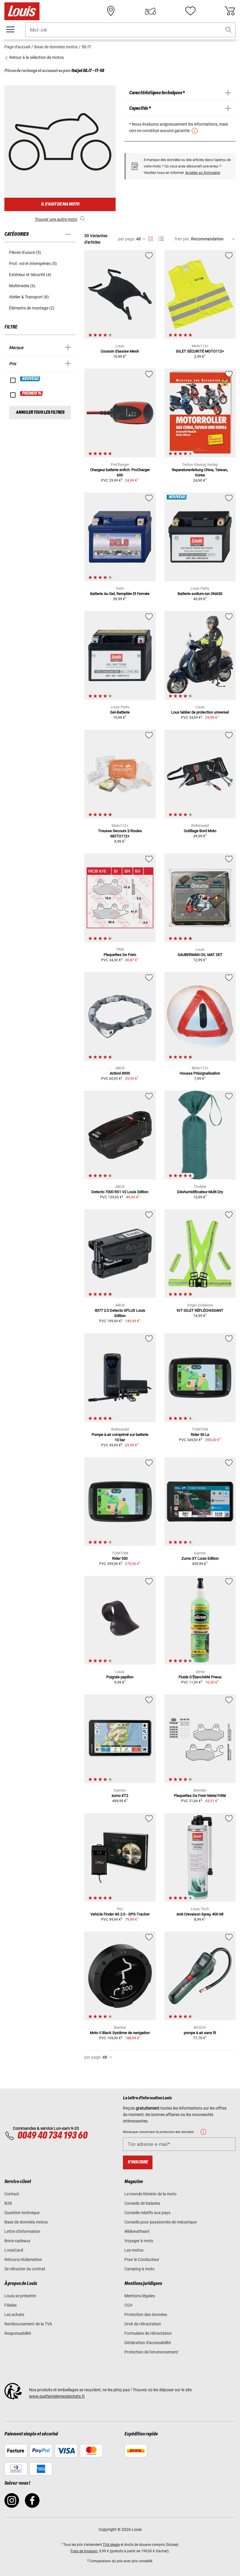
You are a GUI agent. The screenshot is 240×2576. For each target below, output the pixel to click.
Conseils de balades (142, 2203)
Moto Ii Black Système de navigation (120, 2033)
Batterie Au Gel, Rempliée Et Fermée (120, 594)
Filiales (11, 2305)
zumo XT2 (120, 1796)
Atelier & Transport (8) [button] (29, 297)
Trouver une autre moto (56, 219)
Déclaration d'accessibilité (148, 2343)
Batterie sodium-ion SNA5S (200, 594)
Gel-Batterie (120, 712)
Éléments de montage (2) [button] (32, 308)
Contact (12, 2194)
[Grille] (151, 238)
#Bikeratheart (137, 2231)
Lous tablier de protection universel (200, 712)
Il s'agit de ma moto (60, 204)
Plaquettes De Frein (120, 955)
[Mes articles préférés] (190, 11)
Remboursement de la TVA (28, 2324)
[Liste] (161, 239)
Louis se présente (20, 2296)
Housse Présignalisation (200, 1073)
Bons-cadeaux (17, 2241)
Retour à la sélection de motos (36, 57)
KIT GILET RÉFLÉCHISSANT (200, 1310)
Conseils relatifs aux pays (147, 2213)
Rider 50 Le (200, 1435)
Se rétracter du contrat (25, 2269)
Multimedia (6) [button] (22, 286)
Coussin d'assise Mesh (120, 351)
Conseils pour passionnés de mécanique (161, 2222)
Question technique (22, 2213)
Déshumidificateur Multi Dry (200, 1192)
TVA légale (111, 2545)
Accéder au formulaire (203, 173)
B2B (8, 2203)
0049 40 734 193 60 (52, 2136)
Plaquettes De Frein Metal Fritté (200, 1796)
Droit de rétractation (143, 2324)
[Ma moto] (150, 11)
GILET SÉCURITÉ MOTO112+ (200, 351)
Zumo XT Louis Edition (200, 1558)
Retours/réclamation (23, 2259)
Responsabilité (18, 2333)
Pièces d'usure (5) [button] (25, 252)
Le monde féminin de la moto (150, 2194)
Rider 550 (120, 1558)
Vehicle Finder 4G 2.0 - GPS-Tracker (120, 1914)
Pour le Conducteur (142, 2259)
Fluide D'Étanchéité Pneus (200, 1677)
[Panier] (230, 11)
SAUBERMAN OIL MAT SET (200, 955)
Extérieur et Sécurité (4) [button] (30, 275)
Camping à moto (139, 2269)
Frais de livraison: (84, 2551)
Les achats (14, 2315)
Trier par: (182, 239)
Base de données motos (26, 2222)
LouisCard (14, 2250)
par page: (126, 239)
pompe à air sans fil (200, 2033)
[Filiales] (111, 11)
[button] (229, 30)
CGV (128, 2305)
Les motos (134, 2250)
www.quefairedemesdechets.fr (57, 2396)
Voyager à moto (139, 2241)
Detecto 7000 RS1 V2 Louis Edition (120, 1192)
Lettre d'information (22, 2231)
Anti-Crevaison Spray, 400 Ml (200, 1914)
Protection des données (146, 2315)
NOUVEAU (30, 379)
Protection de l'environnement (151, 2352)
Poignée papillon (120, 1677)
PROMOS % (32, 394)
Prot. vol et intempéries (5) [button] (33, 264)
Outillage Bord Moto (200, 831)
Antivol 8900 (120, 1073)
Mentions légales (140, 2296)
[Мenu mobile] (10, 30)
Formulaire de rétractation (148, 2333)
